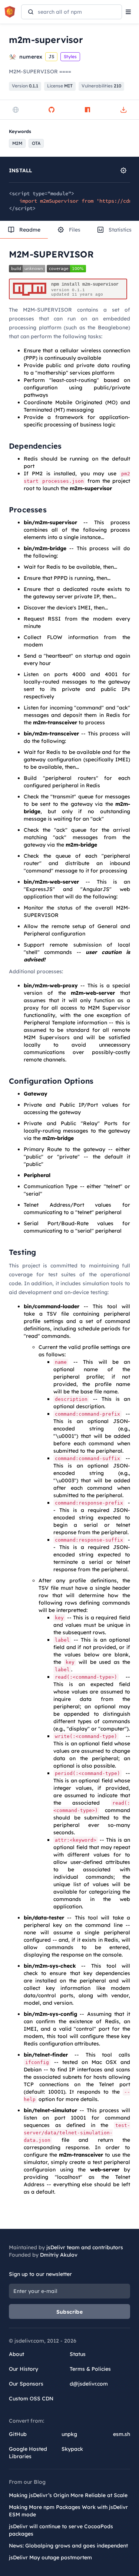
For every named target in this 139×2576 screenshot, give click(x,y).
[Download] (123, 110)
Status (78, 2354)
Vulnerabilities (101, 86)
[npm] (87, 110)
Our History (24, 2369)
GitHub (18, 2434)
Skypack (72, 2449)
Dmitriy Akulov (59, 2255)
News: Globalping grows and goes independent (68, 2546)
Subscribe (69, 2312)
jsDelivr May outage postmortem (50, 2557)
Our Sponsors (26, 2384)
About (16, 2354)
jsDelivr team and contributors (85, 2247)
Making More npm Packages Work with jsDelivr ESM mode (68, 2511)
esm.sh (122, 2434)
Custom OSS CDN (31, 2399)
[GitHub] (52, 110)
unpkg (69, 2434)
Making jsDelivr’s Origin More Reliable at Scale (68, 2495)
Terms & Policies (90, 2369)
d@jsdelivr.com (89, 2384)
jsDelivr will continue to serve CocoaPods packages (61, 2530)
